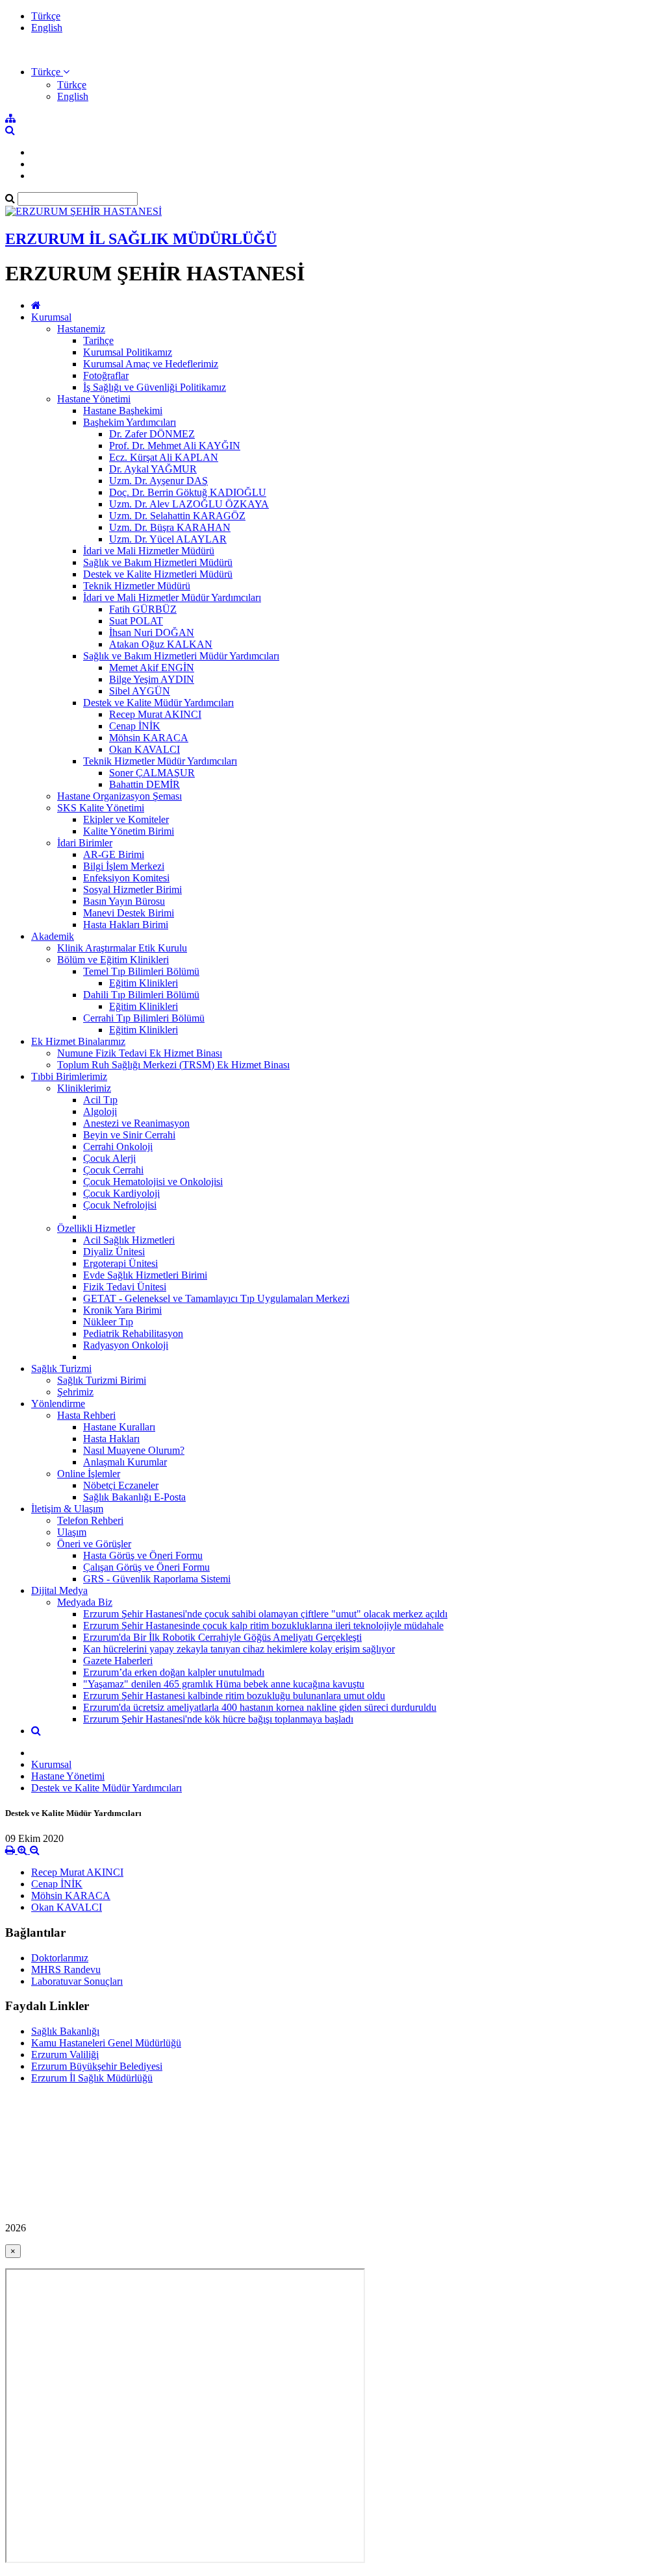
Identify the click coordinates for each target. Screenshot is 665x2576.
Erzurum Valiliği (65, 2055)
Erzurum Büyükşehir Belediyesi (97, 2066)
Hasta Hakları (111, 1439)
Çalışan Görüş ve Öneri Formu (146, 1567)
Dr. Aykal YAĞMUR (153, 469)
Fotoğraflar (106, 375)
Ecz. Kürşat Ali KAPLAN (164, 457)
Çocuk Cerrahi (113, 1170)
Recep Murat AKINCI (155, 714)
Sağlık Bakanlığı (65, 2031)
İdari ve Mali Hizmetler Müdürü (149, 551)
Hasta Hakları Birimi (126, 925)
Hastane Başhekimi (123, 411)
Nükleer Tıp (108, 1322)
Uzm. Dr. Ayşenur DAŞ (158, 481)
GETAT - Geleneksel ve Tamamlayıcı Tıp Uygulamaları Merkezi (216, 1298)
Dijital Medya (59, 1590)
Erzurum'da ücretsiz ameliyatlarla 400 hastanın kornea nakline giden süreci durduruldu (260, 1707)
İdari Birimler (85, 843)
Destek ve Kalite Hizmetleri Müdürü (158, 574)
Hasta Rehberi (86, 1415)
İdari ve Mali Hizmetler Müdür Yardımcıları (172, 597)
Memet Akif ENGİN (152, 668)
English (47, 28)
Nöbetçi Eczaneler (121, 1485)
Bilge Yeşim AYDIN (152, 679)
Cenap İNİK (135, 726)
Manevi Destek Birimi (129, 913)
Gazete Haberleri (118, 1661)
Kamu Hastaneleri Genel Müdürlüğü (106, 2043)
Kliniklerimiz (84, 1088)
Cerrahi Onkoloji (118, 1147)
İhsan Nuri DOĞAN (152, 632)
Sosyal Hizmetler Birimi (132, 889)
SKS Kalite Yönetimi (101, 808)
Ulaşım (72, 1532)
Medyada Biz (85, 1602)
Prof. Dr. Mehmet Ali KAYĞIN (175, 446)
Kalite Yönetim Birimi (129, 831)
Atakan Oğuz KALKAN (161, 644)
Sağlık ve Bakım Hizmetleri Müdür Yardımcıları (181, 656)
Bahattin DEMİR (144, 784)
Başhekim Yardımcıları (130, 422)
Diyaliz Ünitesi (114, 1252)
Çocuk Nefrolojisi (120, 1205)
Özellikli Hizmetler (96, 1228)
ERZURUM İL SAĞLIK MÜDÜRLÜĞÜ (141, 239)
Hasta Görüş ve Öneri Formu (143, 1555)
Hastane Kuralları (119, 1427)
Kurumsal (51, 317)
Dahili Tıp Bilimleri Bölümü (141, 995)
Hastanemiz (81, 329)
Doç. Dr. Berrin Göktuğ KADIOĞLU (188, 492)
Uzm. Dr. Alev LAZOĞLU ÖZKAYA (189, 504)
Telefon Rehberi (90, 1520)
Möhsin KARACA (149, 738)
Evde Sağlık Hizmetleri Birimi (145, 1275)
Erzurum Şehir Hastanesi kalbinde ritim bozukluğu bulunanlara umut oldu (234, 1696)
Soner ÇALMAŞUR (152, 773)
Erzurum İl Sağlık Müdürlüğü (92, 2078)
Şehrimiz (75, 1392)
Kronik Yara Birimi (122, 1310)
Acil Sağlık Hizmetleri (129, 1240)
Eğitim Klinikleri (144, 983)
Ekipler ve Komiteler (126, 819)
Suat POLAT (136, 621)
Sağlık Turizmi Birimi (102, 1380)
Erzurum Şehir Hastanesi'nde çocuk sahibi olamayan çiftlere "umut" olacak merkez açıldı (265, 1614)
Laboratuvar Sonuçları (77, 1981)
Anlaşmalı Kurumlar (125, 1462)
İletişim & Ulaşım (67, 1509)
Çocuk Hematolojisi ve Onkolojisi (153, 1182)
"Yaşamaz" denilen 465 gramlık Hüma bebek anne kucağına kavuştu (224, 1684)
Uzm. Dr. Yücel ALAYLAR (168, 539)
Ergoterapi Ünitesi (120, 1263)
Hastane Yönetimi (94, 399)
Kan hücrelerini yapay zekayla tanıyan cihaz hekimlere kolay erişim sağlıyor (239, 1649)
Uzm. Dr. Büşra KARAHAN (170, 527)
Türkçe (46, 16)
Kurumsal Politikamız (128, 352)
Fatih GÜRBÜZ (143, 609)
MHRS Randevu (66, 1969)
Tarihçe (98, 340)
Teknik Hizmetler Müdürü (137, 586)
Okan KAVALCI (144, 749)
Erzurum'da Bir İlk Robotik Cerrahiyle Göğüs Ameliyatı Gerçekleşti (222, 1637)
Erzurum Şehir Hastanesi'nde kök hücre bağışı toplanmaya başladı (218, 1719)
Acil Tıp (100, 1100)
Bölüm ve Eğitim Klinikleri (113, 960)
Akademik (53, 936)
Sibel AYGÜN (140, 691)
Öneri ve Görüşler (94, 1544)
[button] (50, 72)
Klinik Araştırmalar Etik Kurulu (122, 948)
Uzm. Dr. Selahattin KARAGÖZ (177, 516)
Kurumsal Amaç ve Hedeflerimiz (151, 364)
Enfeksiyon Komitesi (126, 878)
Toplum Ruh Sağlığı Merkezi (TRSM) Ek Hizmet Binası (173, 1065)
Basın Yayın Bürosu (124, 901)
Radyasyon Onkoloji (126, 1345)
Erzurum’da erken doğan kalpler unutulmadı (174, 1672)
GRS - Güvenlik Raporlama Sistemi (157, 1579)
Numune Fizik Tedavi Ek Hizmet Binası (140, 1053)
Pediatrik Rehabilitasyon (133, 1333)
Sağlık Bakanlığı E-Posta (134, 1497)
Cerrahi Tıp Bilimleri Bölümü (144, 1018)
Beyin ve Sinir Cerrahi (129, 1135)
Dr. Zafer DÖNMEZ (152, 434)
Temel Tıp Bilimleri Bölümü (141, 971)
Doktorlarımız (60, 1958)
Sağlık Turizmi (61, 1368)
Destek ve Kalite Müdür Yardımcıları (158, 703)
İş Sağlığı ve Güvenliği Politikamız (155, 387)
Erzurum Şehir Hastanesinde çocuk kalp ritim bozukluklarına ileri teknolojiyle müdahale (263, 1625)
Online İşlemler (89, 1474)
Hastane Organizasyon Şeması (119, 796)
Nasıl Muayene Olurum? (134, 1450)
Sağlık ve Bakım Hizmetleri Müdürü (158, 562)
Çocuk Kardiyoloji (121, 1193)
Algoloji (100, 1111)
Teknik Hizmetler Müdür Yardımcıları (160, 761)
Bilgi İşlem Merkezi (124, 866)
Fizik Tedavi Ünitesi (125, 1287)
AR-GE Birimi (114, 854)
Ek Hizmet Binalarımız (78, 1041)
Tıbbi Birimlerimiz (69, 1076)
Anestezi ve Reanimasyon (136, 1123)
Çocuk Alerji (109, 1158)
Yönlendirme (58, 1404)
